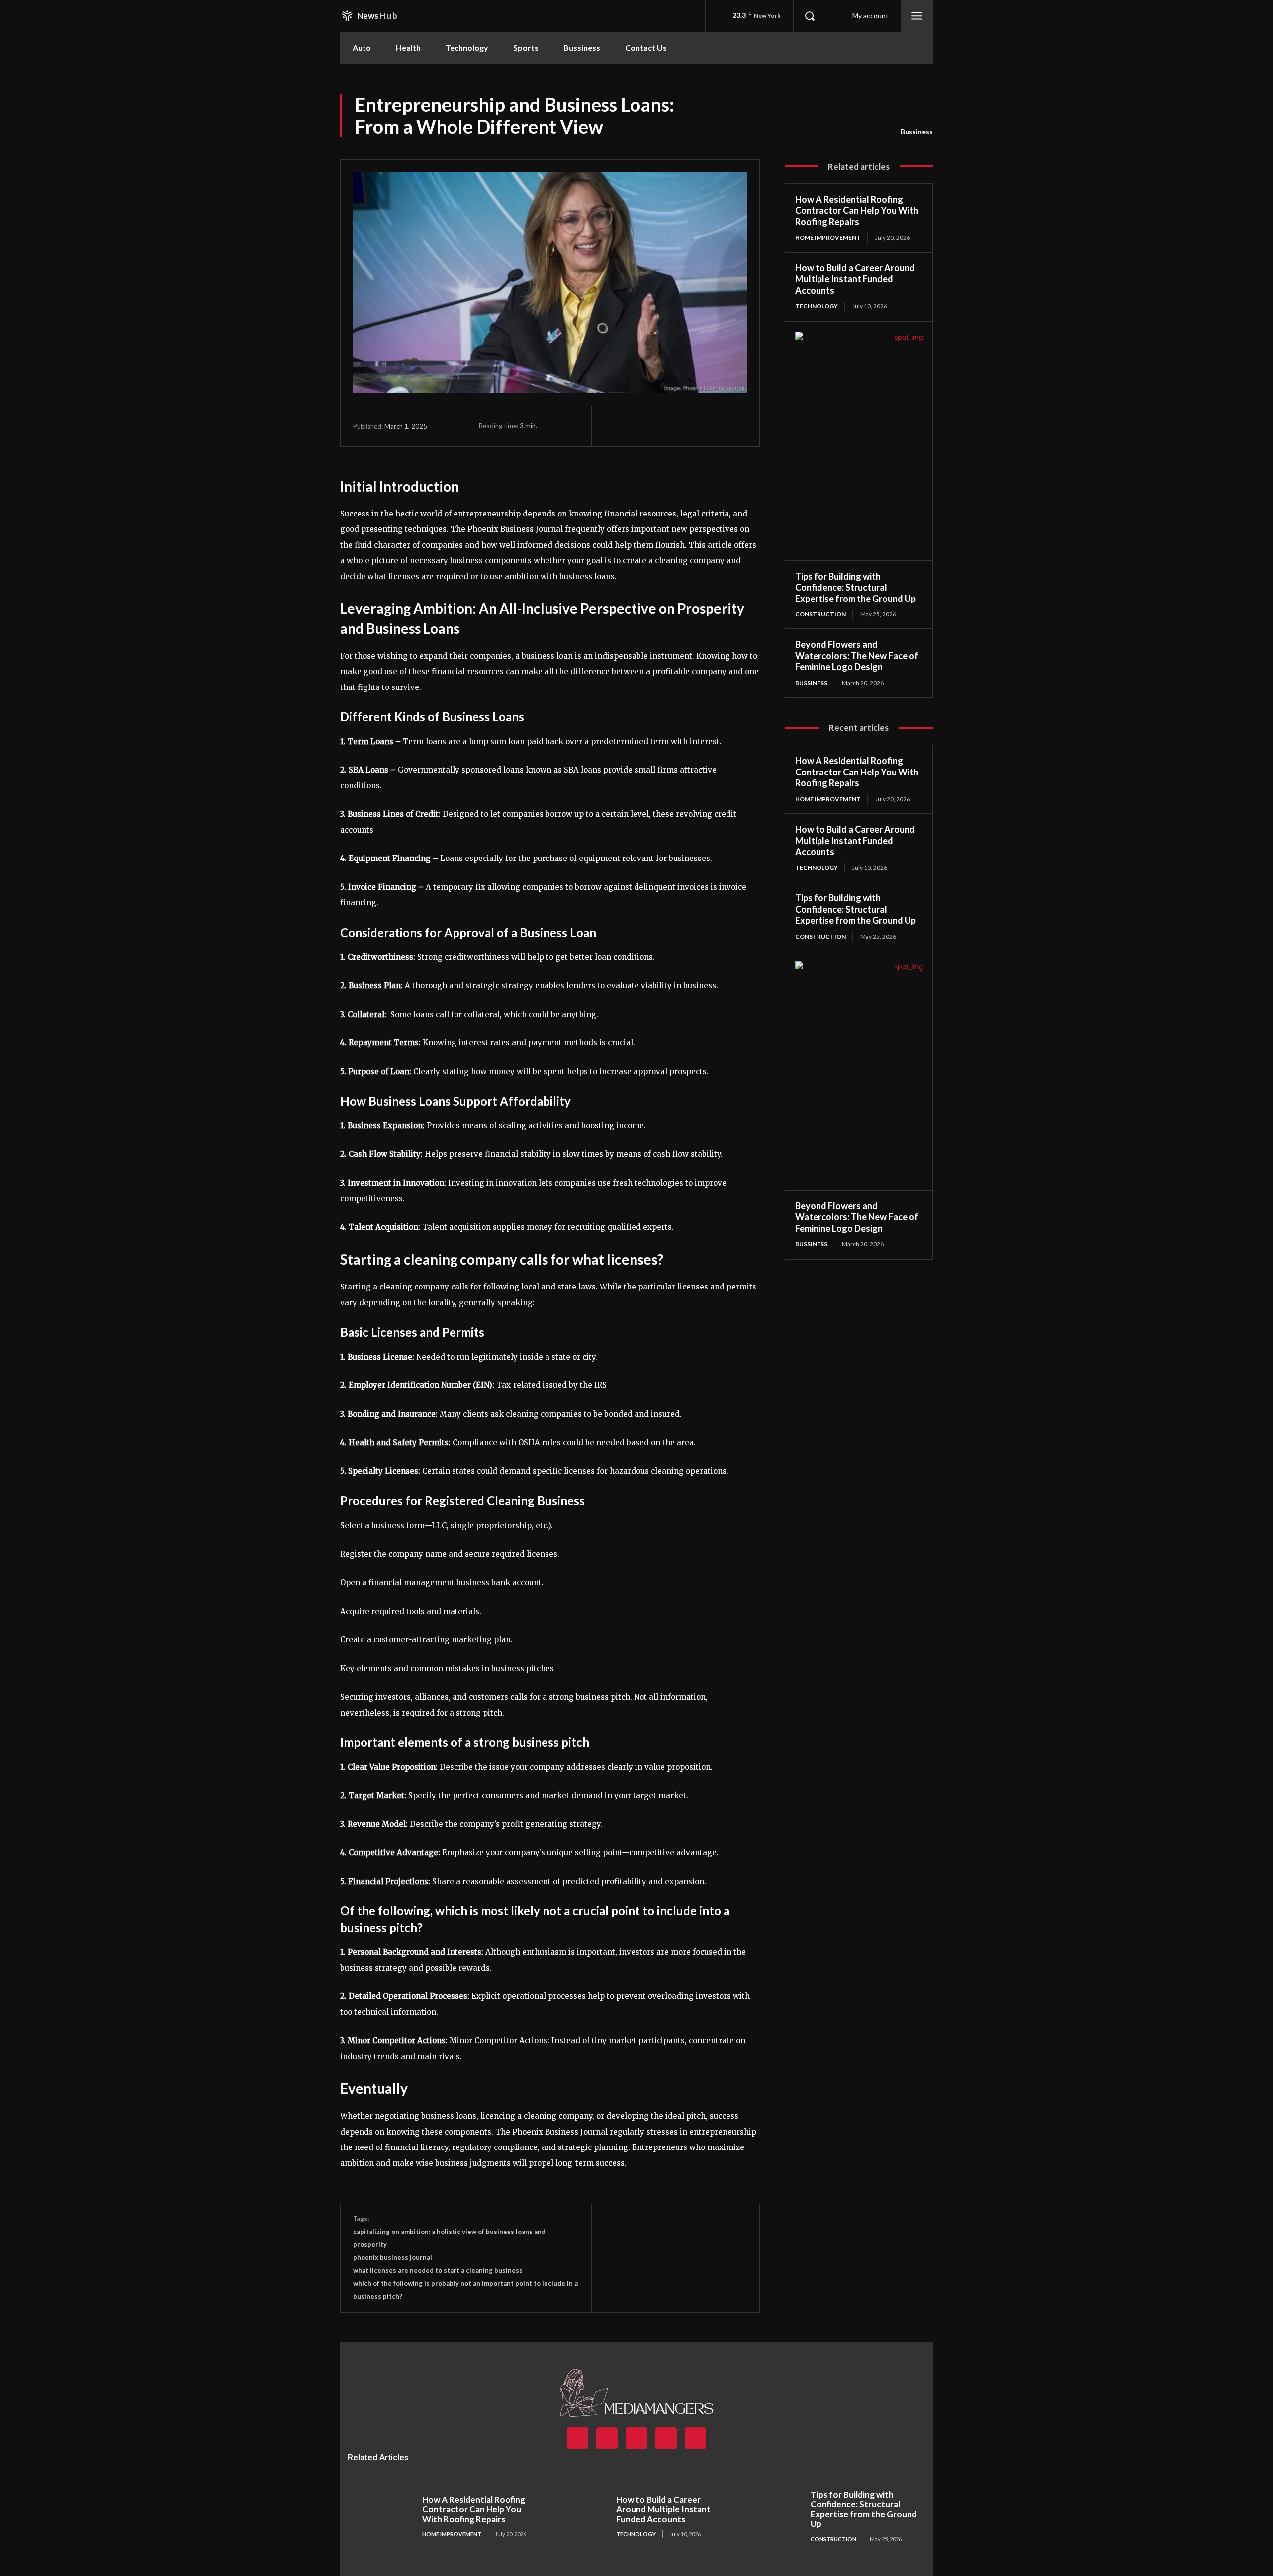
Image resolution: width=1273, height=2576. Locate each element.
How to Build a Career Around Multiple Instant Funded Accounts (855, 279)
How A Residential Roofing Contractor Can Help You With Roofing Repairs (857, 211)
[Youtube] (695, 2438)
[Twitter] (637, 426)
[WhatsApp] (683, 426)
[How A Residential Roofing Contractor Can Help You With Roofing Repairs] (382, 2517)
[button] (810, 16)
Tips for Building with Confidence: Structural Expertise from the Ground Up (856, 587)
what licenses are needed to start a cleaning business (438, 2270)
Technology (817, 306)
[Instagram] (607, 2438)
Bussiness (917, 131)
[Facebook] (614, 426)
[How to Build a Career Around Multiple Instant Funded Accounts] (577, 2517)
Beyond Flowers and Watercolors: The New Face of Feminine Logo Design (857, 655)
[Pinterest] (660, 426)
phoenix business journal (393, 2257)
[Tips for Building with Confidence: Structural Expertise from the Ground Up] (771, 2517)
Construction (820, 614)
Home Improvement (828, 237)
